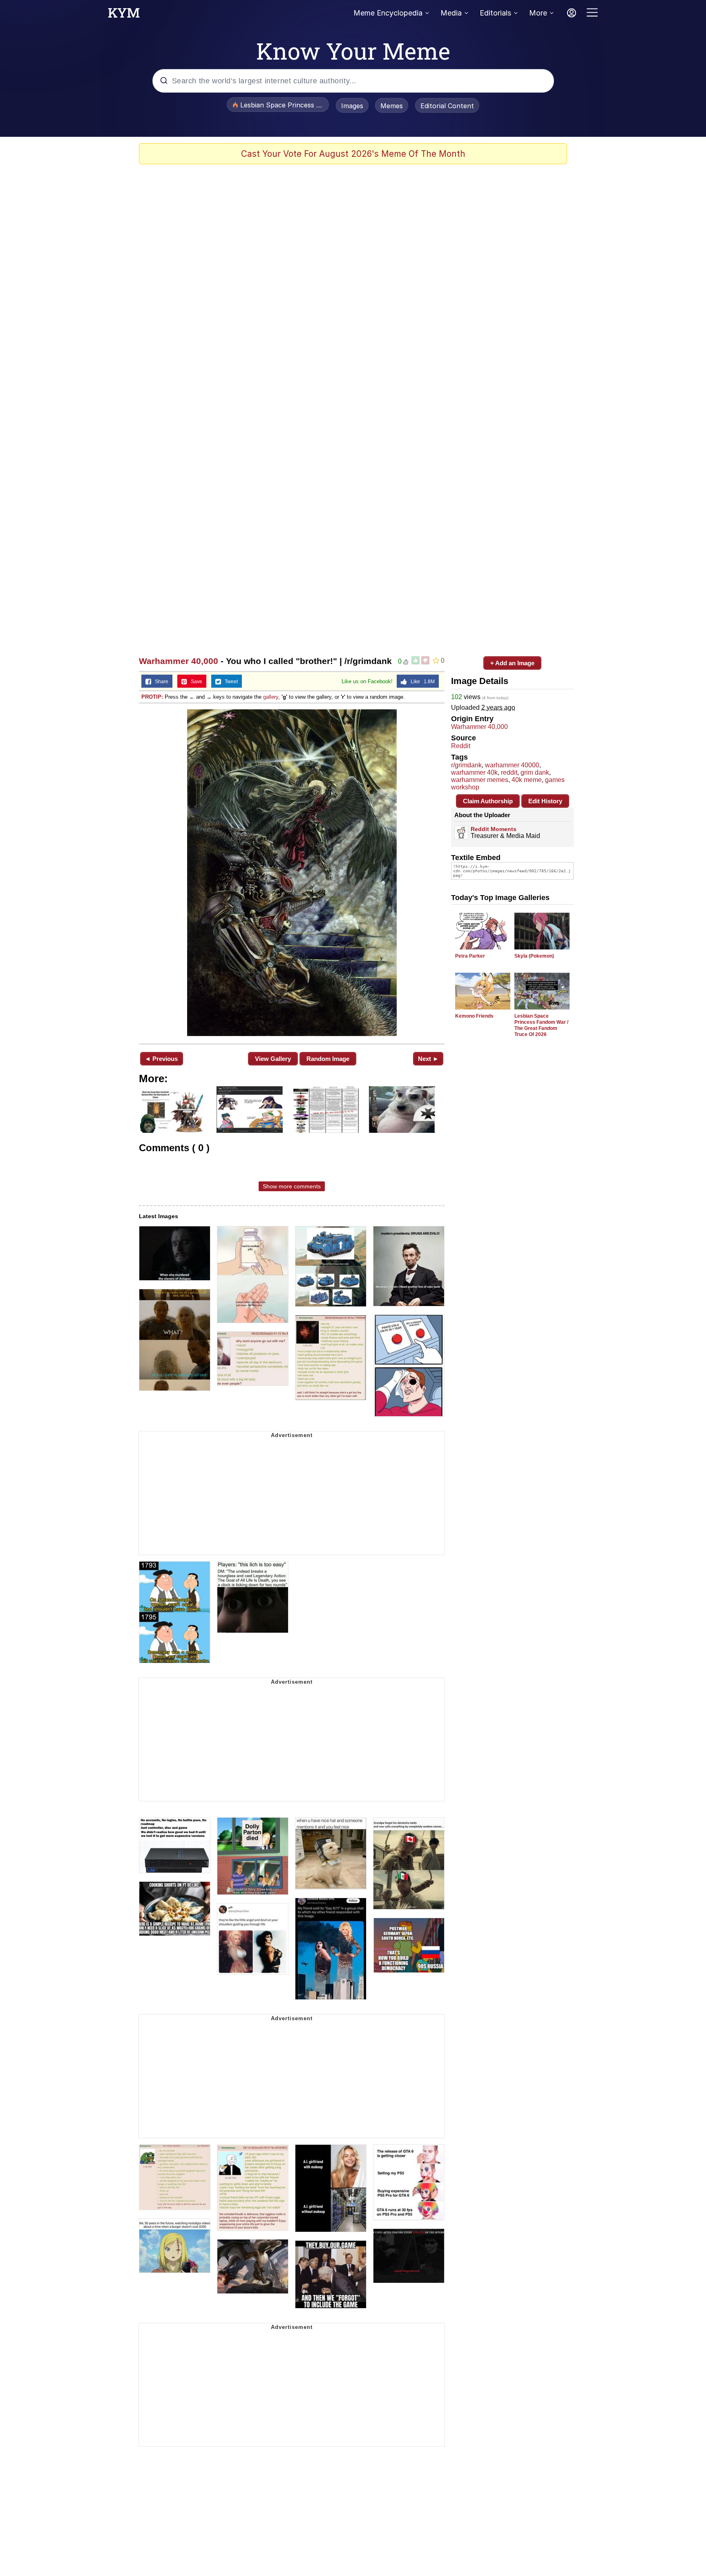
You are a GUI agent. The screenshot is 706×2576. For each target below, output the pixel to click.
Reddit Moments (494, 829)
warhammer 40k (474, 772)
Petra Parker (470, 956)
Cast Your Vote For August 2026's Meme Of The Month (353, 154)
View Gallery (273, 1059)
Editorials (495, 13)
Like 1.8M (421, 682)
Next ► (428, 1059)
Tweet (229, 682)
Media (451, 13)
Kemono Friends (474, 1016)
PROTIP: (152, 697)
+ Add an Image (512, 663)
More (538, 13)
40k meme (527, 780)
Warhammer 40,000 (179, 661)
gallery (271, 697)
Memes (392, 106)
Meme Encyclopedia (388, 13)
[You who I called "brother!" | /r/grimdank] (292, 873)
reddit (509, 772)
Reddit (461, 746)
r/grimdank (466, 765)
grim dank (535, 772)
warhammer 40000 (512, 765)
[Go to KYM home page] (124, 15)
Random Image (328, 1059)
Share (160, 682)
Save (195, 682)
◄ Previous (161, 1059)
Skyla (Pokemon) (534, 956)
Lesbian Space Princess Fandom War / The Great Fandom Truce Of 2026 (541, 1025)
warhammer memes (480, 780)
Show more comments (292, 1186)
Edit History (545, 801)
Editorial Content (447, 106)
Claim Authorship (488, 801)
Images (352, 106)
